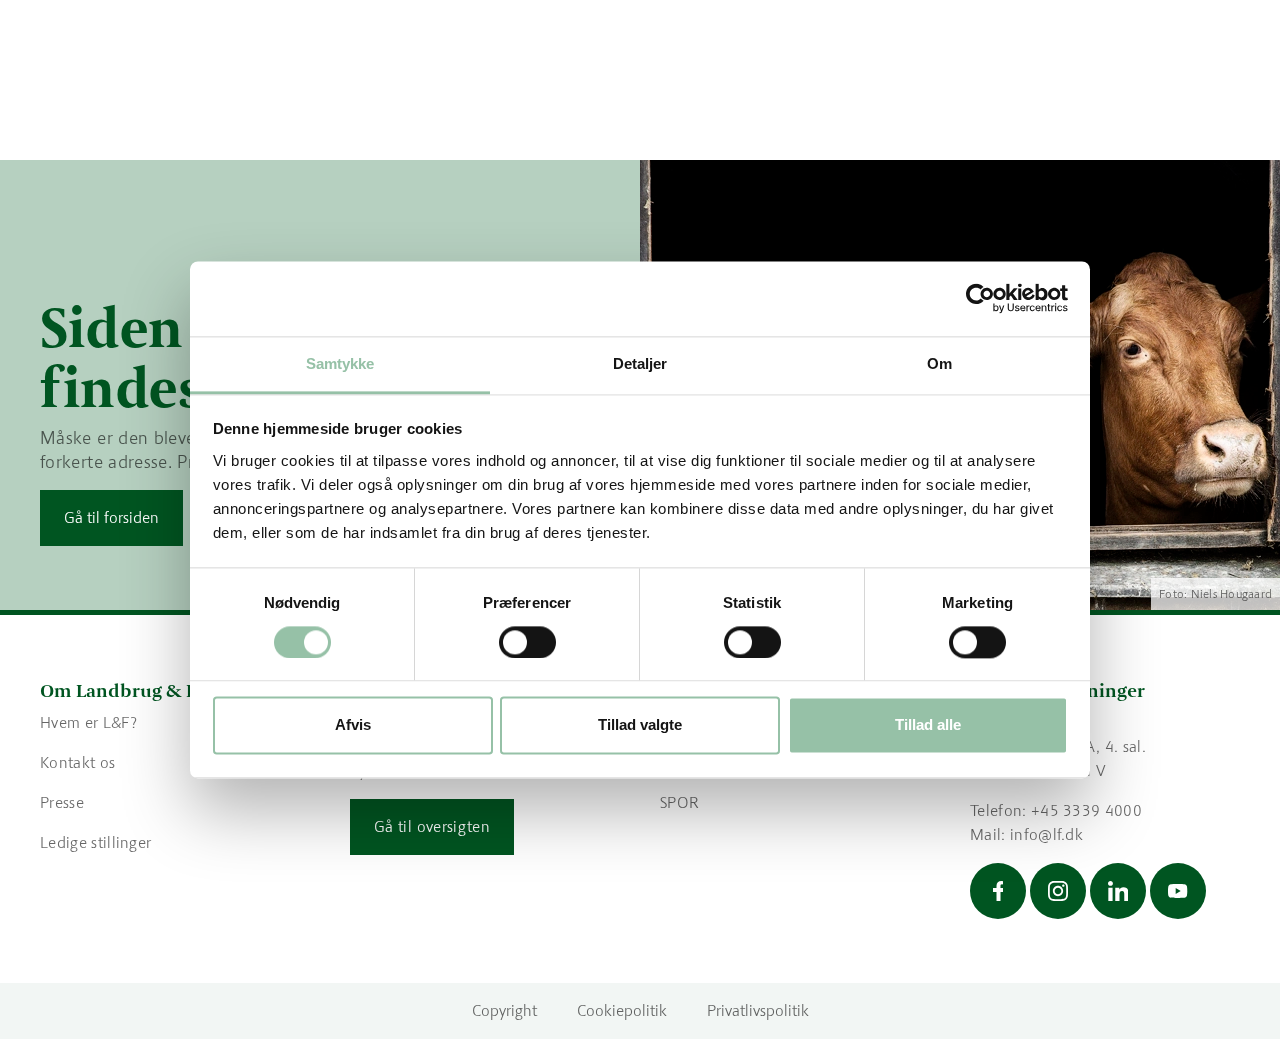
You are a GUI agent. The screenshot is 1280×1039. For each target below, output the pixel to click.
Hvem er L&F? (88, 722)
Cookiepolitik (622, 1010)
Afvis (353, 725)
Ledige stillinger (95, 842)
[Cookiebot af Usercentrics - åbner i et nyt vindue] (980, 298)
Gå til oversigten (432, 826)
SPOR (679, 802)
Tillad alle (928, 725)
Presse (62, 802)
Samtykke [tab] (340, 363)
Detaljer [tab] (640, 363)
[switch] (527, 642)
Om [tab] (939, 363)
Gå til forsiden (111, 517)
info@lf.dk (1046, 834)
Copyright (504, 1010)
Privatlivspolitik (758, 1010)
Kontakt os (77, 762)
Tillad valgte (640, 725)
